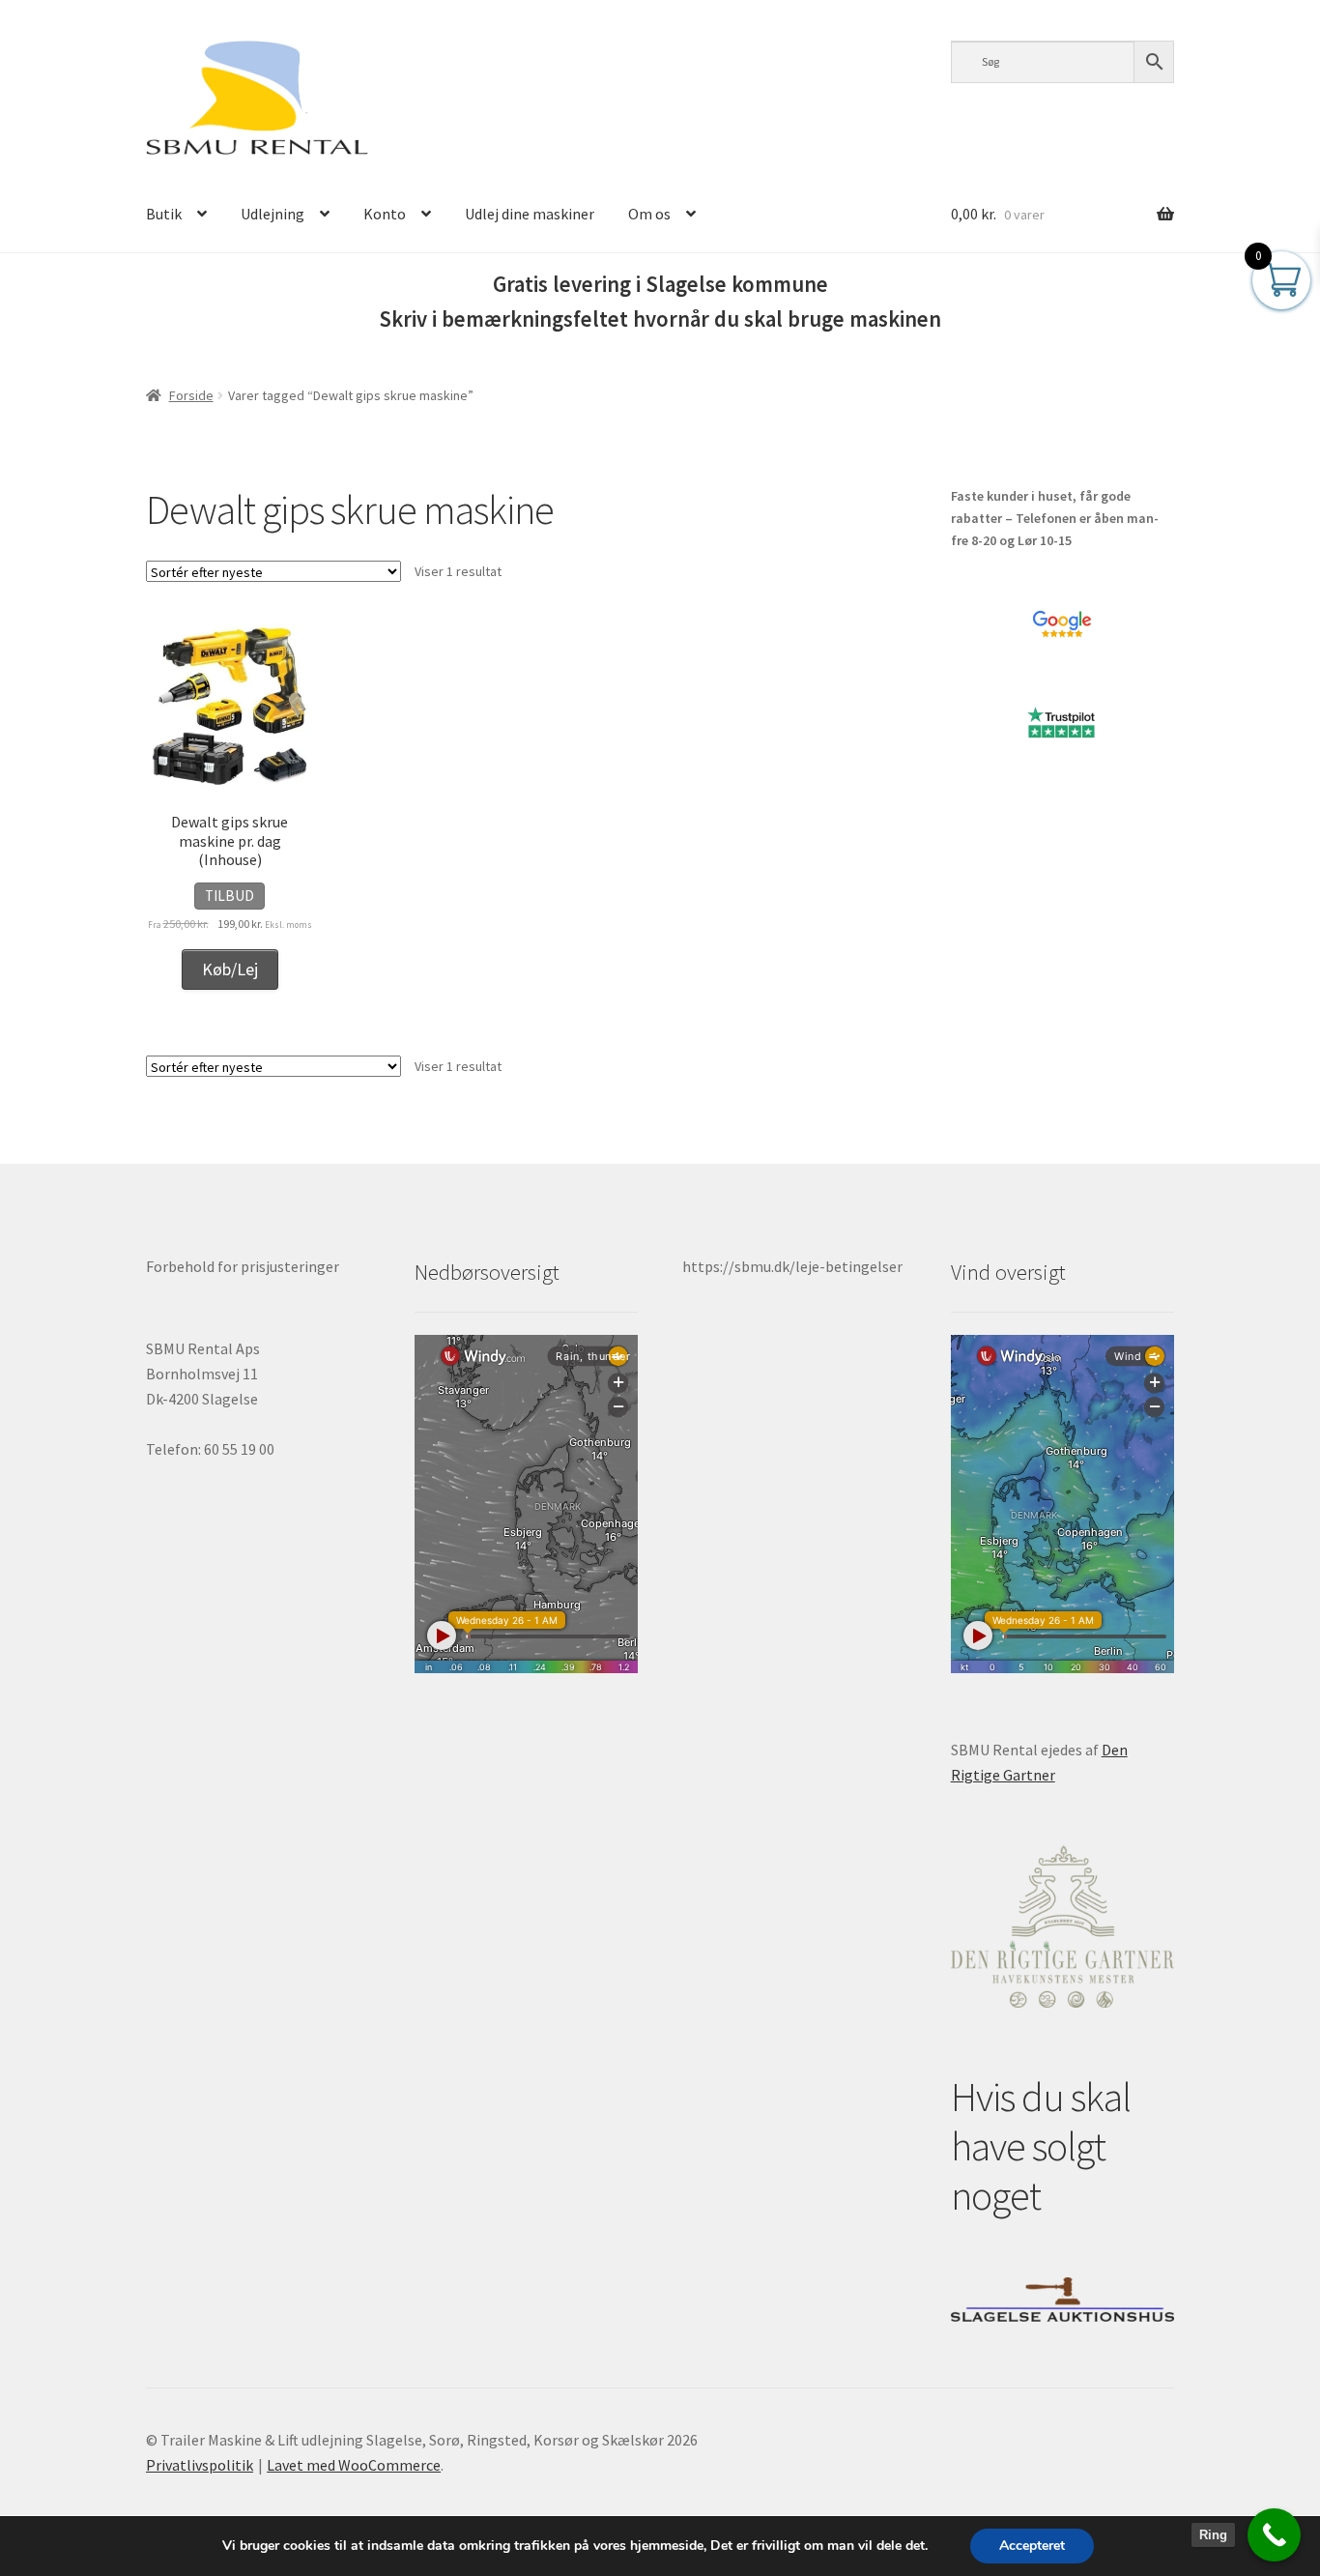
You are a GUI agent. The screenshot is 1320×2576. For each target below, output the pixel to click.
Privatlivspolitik (200, 2465)
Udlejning (273, 214)
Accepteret (1032, 2546)
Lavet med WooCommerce (354, 2465)
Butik (164, 214)
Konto (385, 214)
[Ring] (1274, 2535)
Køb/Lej (230, 969)
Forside (191, 395)
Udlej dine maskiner (530, 214)
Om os (649, 214)
